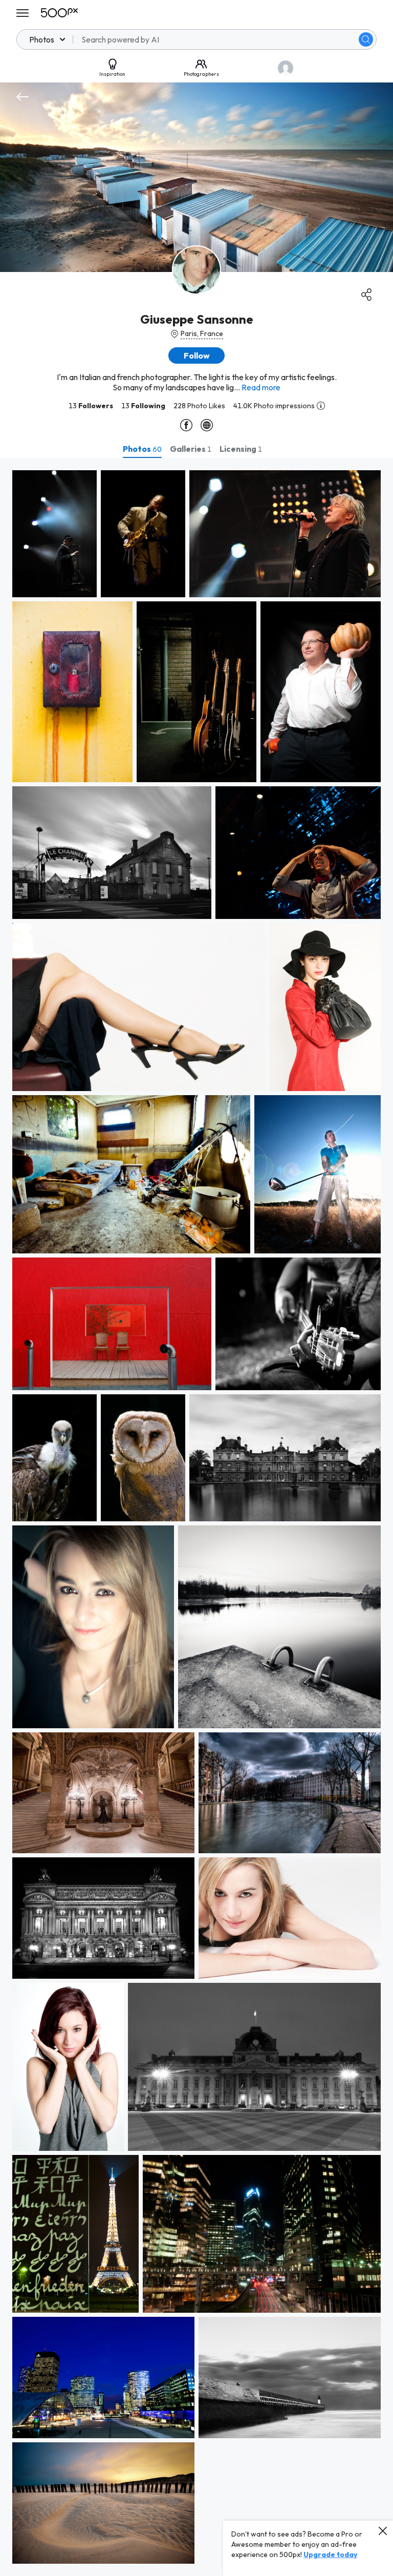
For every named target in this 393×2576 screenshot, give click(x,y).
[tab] (142, 449)
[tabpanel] (196, 1517)
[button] (366, 39)
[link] (54, 534)
